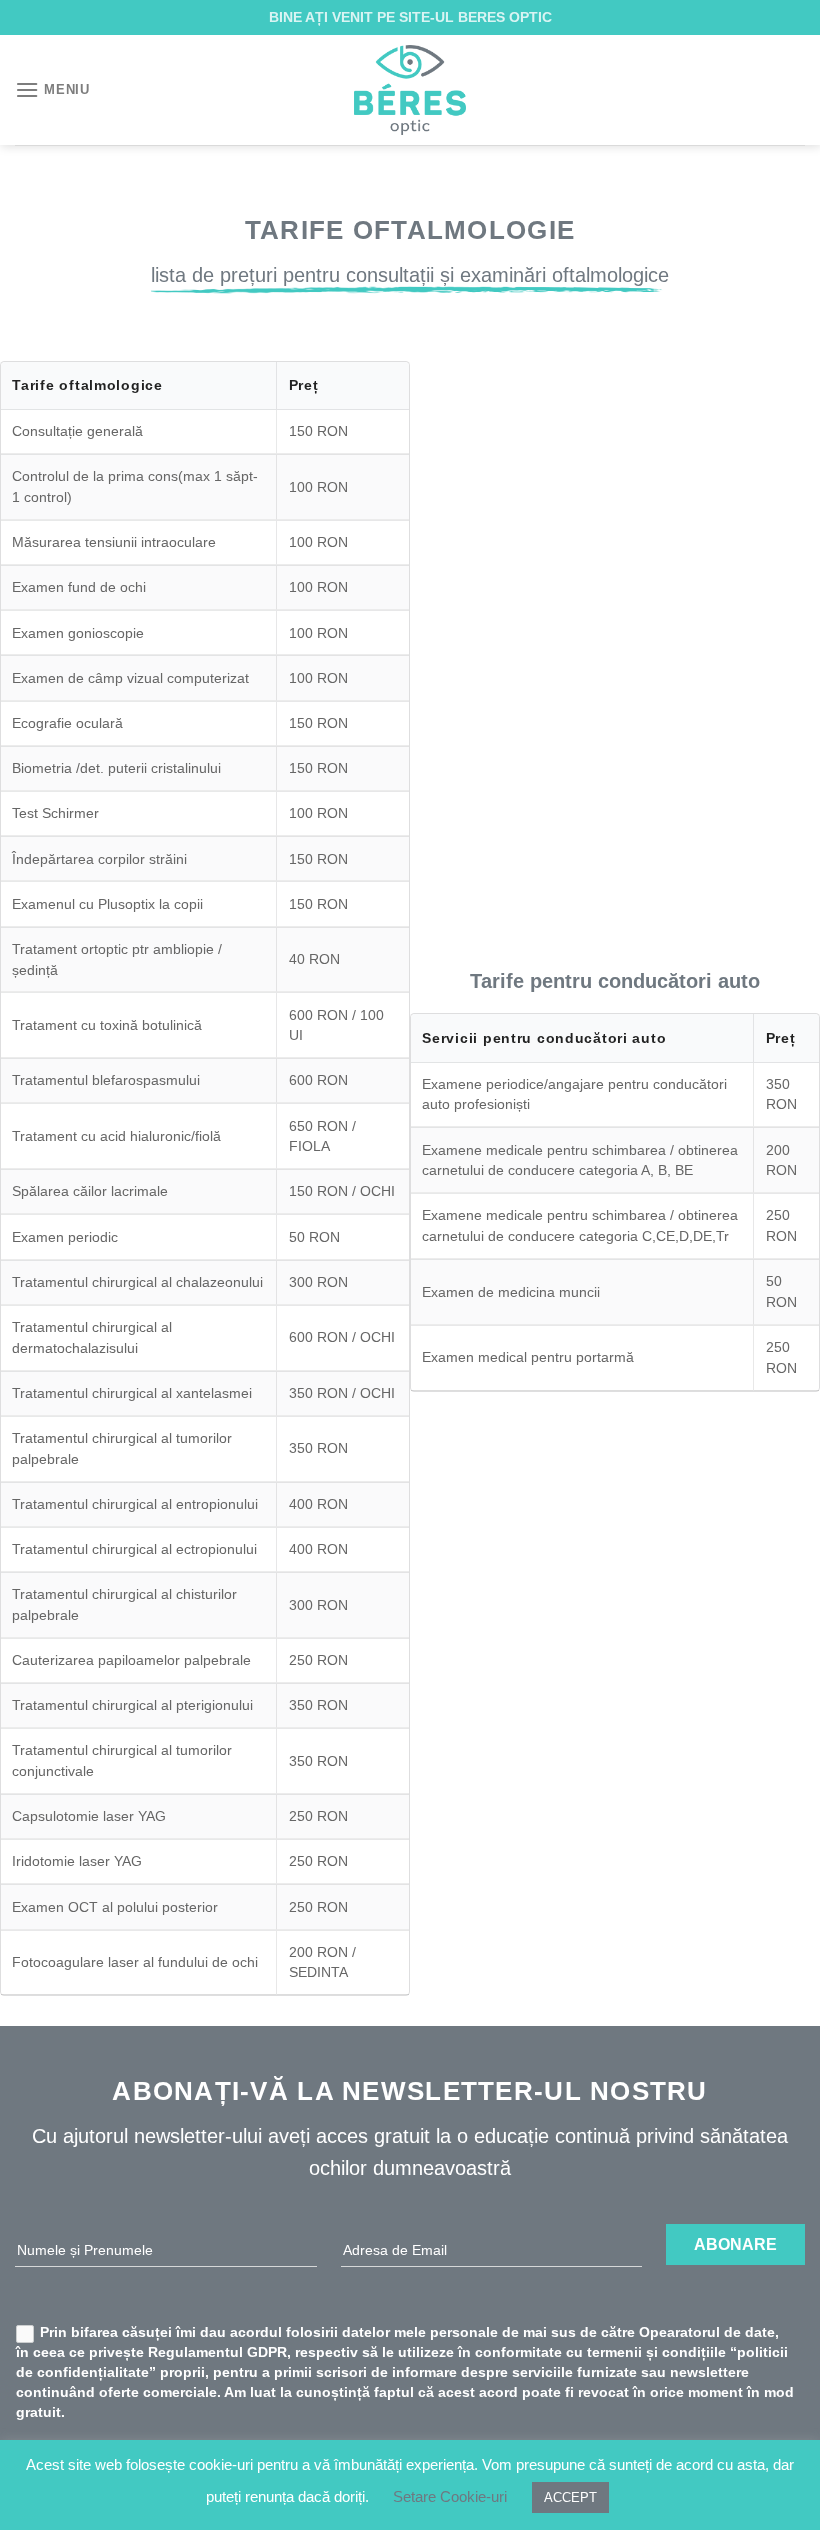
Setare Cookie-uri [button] (450, 2496)
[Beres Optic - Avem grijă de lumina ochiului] (410, 90)
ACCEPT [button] (570, 2497)
